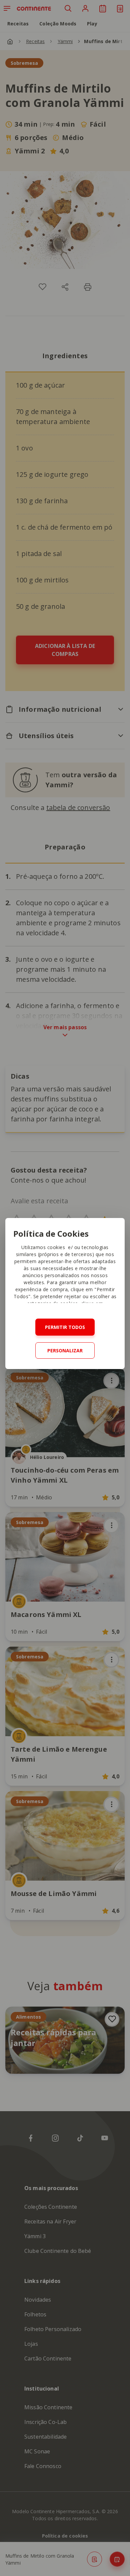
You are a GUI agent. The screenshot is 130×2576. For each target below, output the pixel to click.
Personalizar (65, 1350)
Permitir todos (65, 1327)
